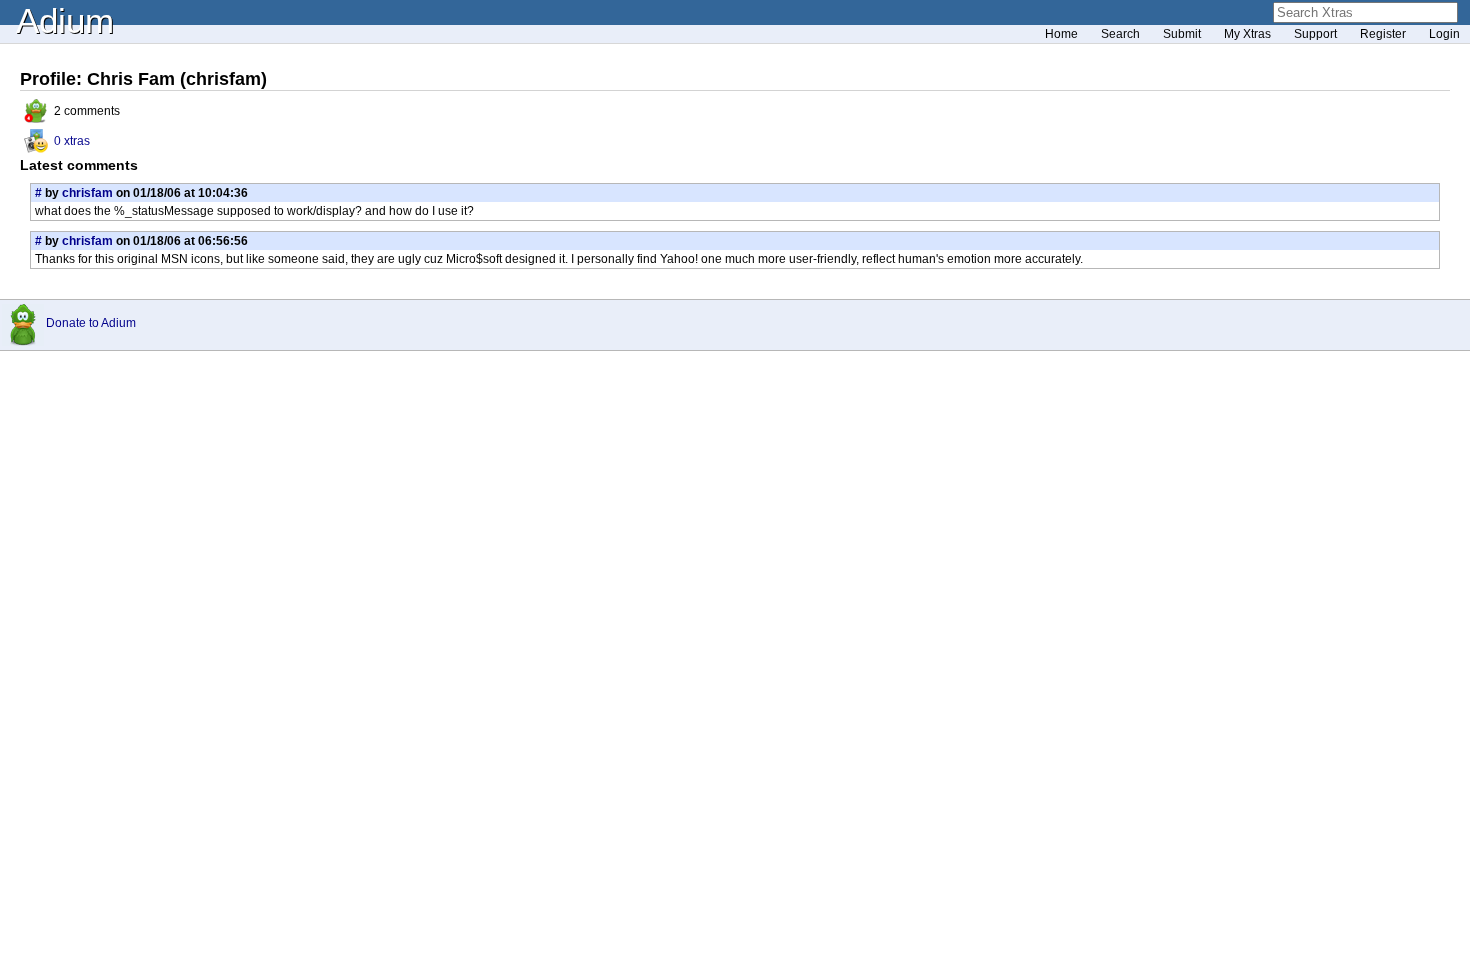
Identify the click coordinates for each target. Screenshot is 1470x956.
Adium (65, 20)
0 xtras (72, 141)
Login (1444, 34)
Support (1315, 34)
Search (1120, 34)
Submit (1182, 34)
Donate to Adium (91, 323)
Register (1383, 34)
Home (1061, 34)
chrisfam (87, 193)
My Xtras (1247, 34)
